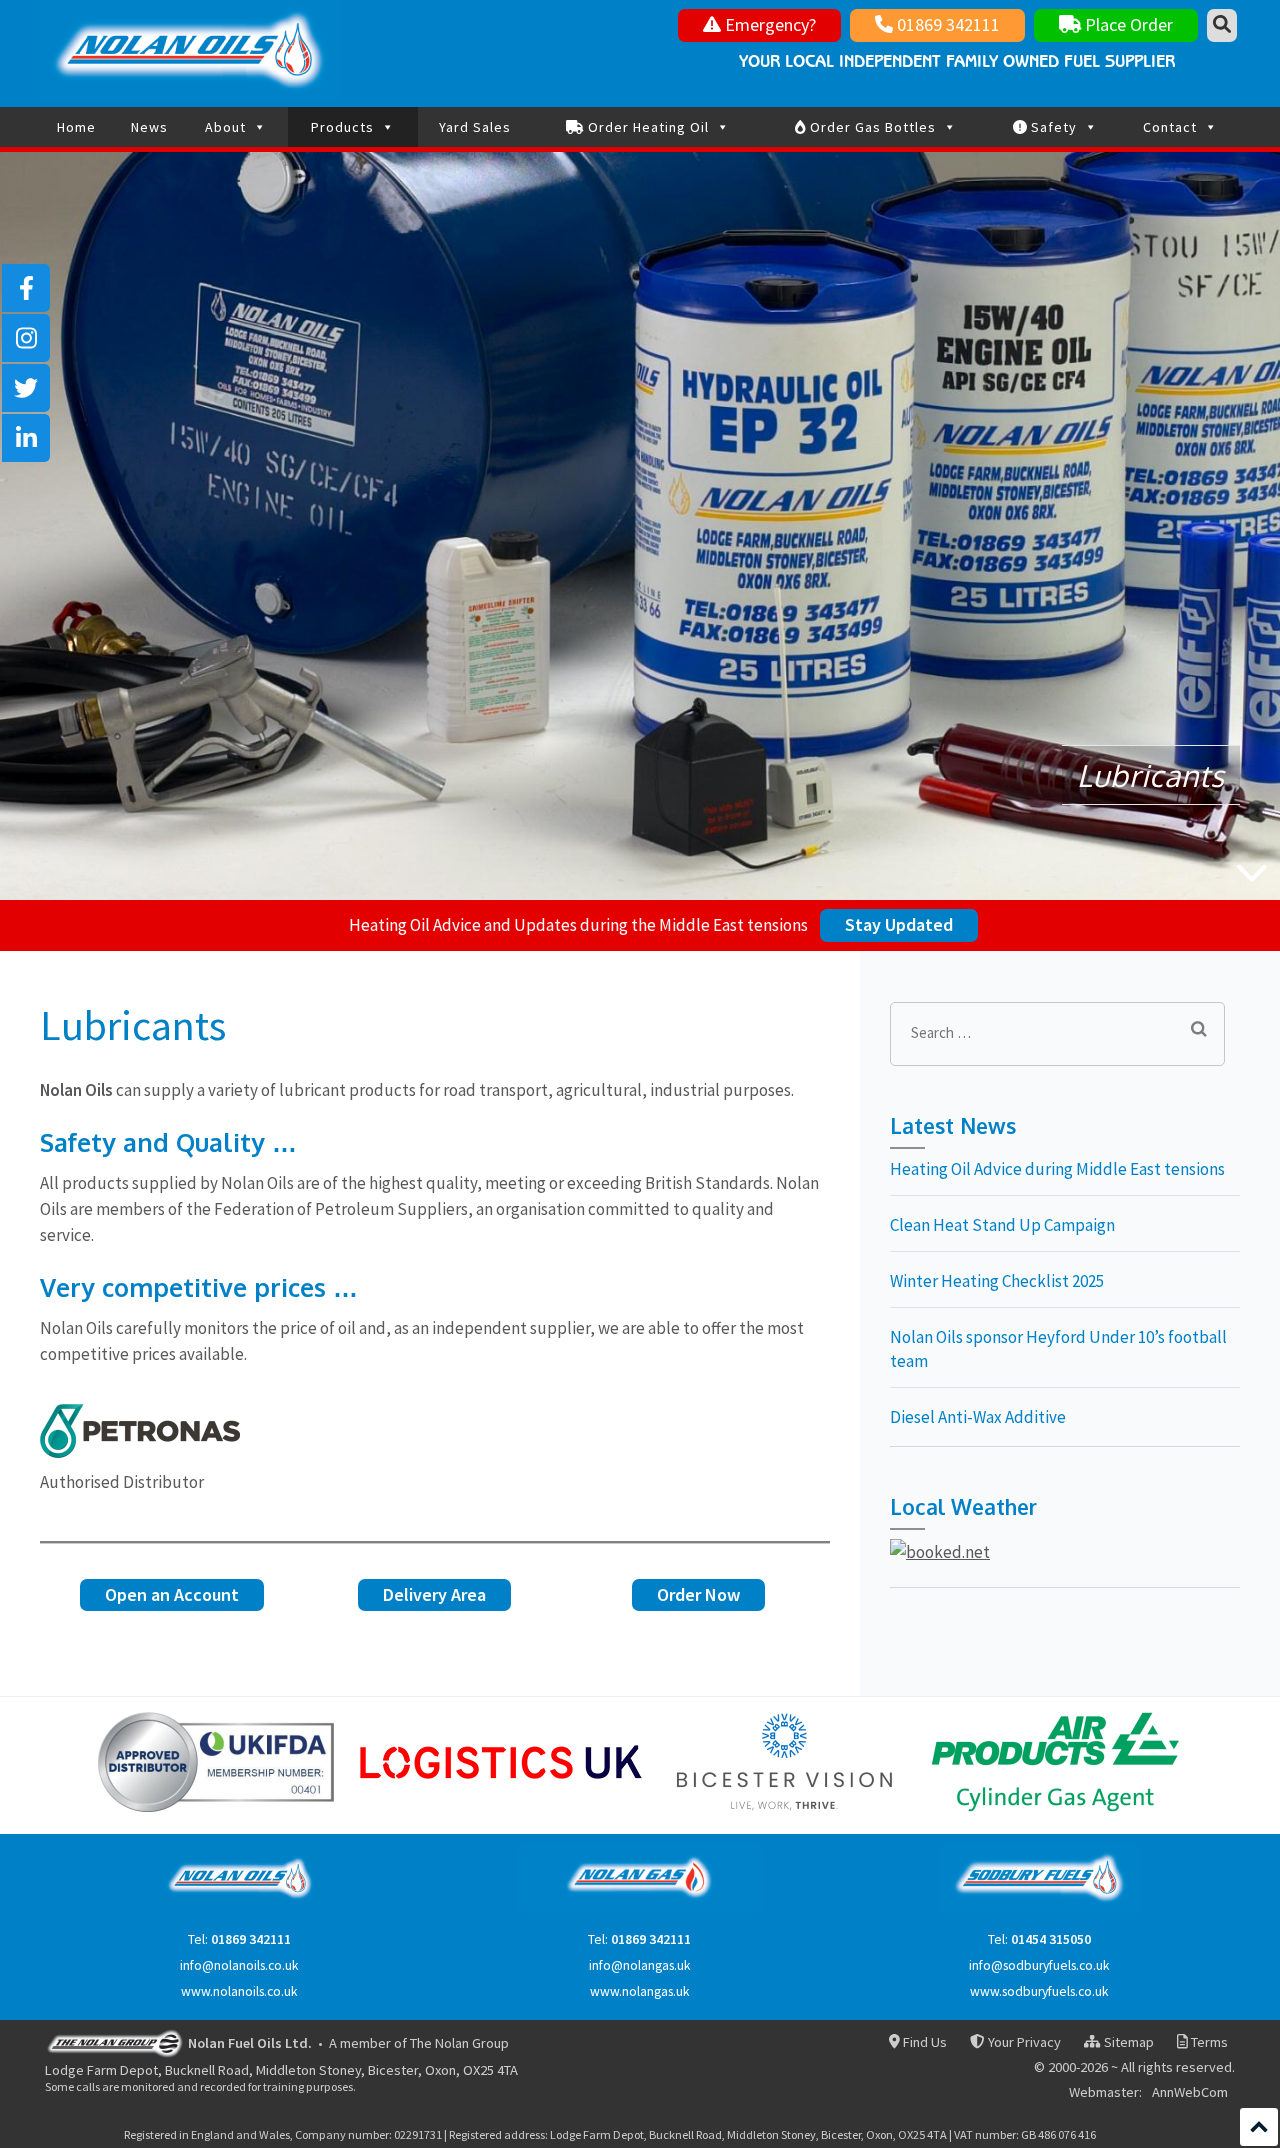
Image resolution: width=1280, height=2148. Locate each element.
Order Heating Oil (646, 127)
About (225, 127)
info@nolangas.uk (640, 1965)
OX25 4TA (490, 2070)
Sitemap (1127, 2042)
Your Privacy (1022, 2042)
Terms (1208, 2042)
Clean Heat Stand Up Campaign (1002, 1225)
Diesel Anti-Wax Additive (978, 1417)
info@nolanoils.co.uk (239, 1965)
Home (76, 127)
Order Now (698, 1594)
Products (342, 127)
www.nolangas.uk (640, 1991)
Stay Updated (899, 924)
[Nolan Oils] (240, 1908)
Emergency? (768, 24)
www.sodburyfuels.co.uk (1039, 1991)
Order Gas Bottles (871, 127)
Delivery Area (434, 1594)
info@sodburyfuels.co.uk (1039, 1965)
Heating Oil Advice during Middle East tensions (1057, 1169)
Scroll (1259, 2127)
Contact (1170, 127)
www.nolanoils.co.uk (239, 1991)
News (149, 127)
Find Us (923, 2042)
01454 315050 (1051, 1939)
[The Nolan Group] (115, 2042)
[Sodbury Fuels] (1040, 1908)
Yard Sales (475, 127)
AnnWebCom (1190, 2093)
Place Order (1127, 24)
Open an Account (172, 1594)
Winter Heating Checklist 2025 (997, 1281)
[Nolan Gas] (639, 1908)
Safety (1052, 127)
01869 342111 (946, 24)
